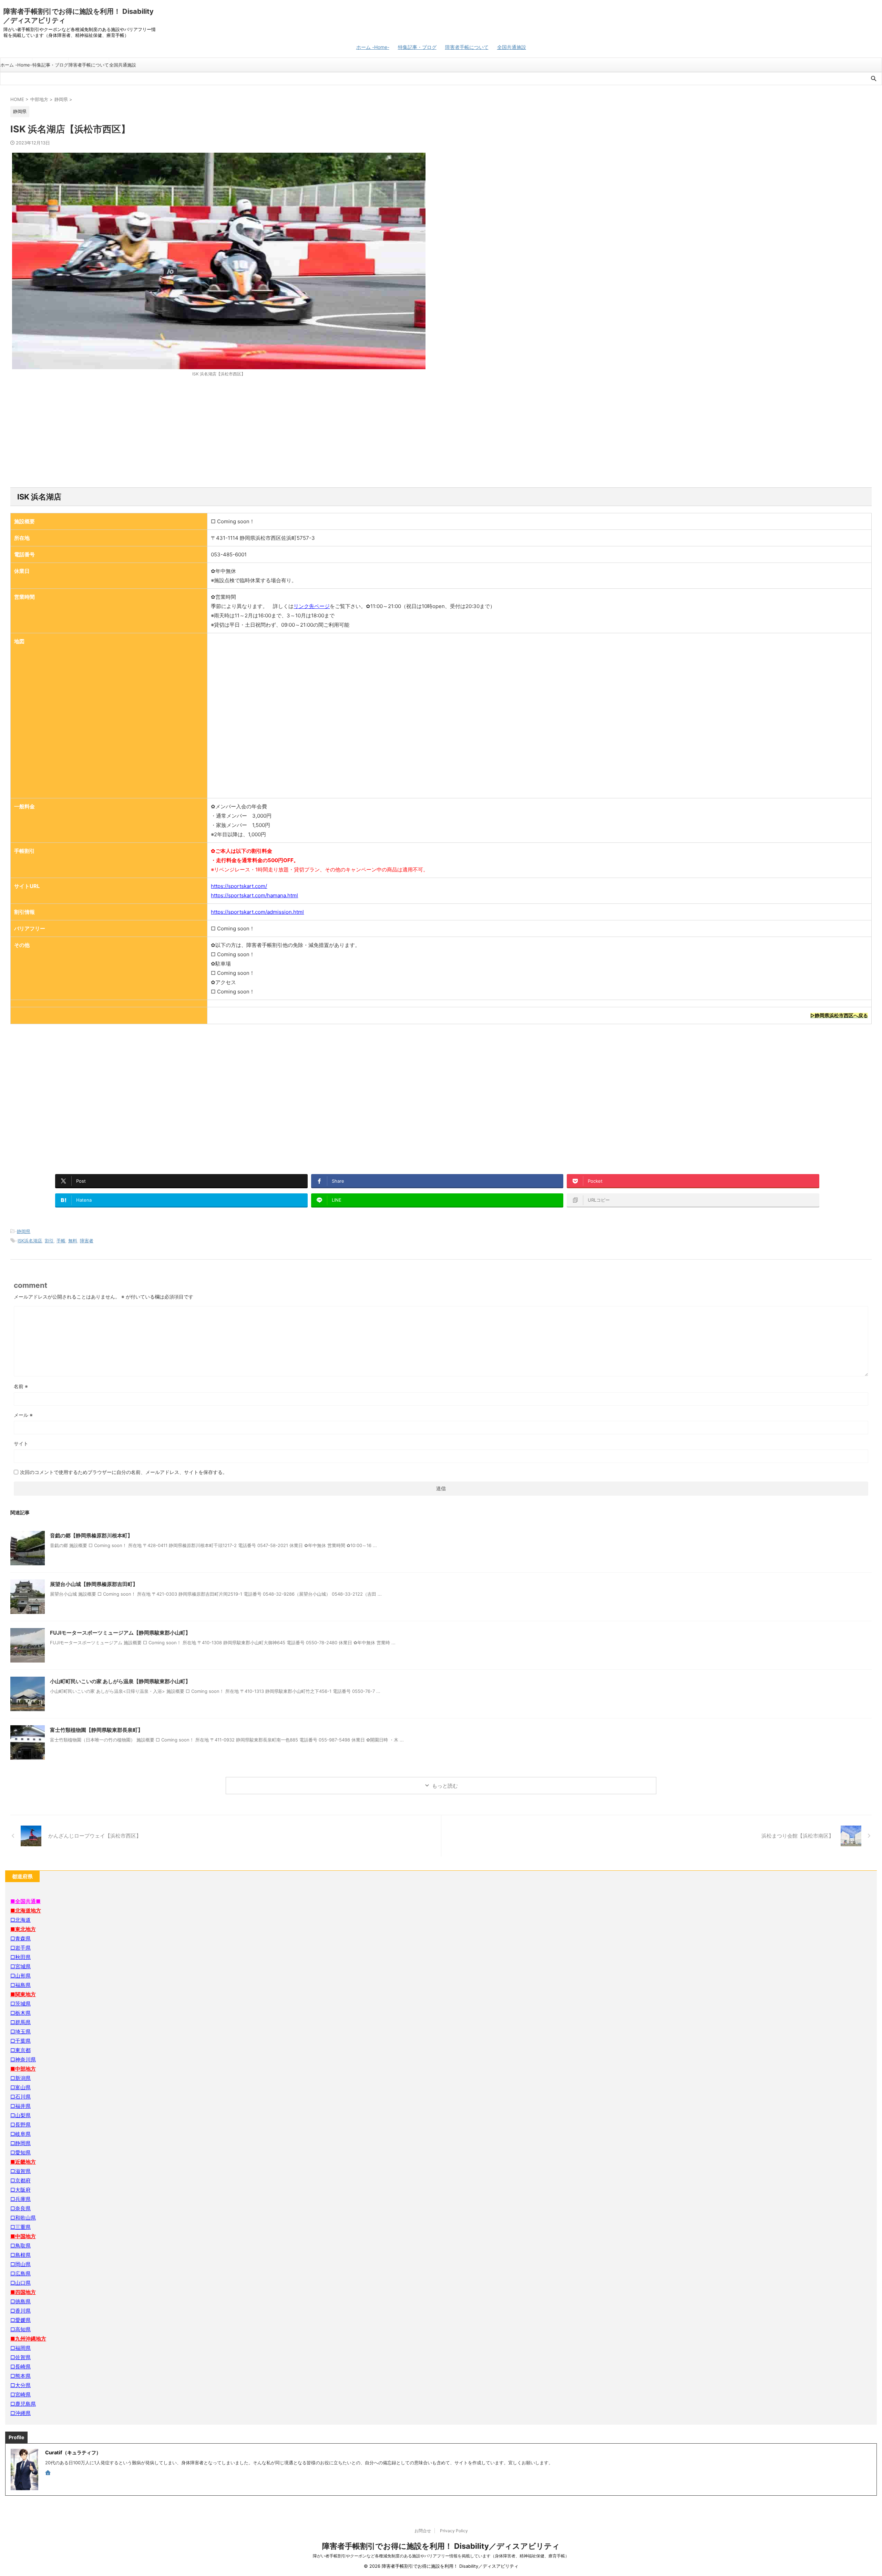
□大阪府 (20, 2190)
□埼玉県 (20, 2032)
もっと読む (445, 1786)
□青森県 (20, 1938)
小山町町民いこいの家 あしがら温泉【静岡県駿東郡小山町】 (120, 1681)
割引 (49, 1241)
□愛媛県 (20, 2320)
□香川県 (20, 2311)
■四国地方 (23, 2292)
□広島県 (20, 2274)
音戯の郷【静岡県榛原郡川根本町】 (91, 1536)
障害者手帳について (467, 47)
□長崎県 (20, 2367)
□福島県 (20, 1985)
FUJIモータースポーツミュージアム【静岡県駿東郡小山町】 (120, 1633)
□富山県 (20, 2087)
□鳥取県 (20, 2246)
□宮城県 (20, 1966)
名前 (21, 1386)
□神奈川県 (23, 2059)
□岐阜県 (20, 2134)
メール (23, 1415)
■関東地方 (23, 1994)
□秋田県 (20, 1957)
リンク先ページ (312, 606)
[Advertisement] (441, 432)
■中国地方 (23, 2236)
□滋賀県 (20, 2171)
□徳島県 (20, 2301)
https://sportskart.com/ (239, 886)
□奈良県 (20, 2208)
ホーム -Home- (373, 47)
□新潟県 (20, 2078)
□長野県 (20, 2125)
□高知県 (20, 2329)
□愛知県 (20, 2153)
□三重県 (20, 2227)
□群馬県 (20, 2022)
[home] (49, 2473)
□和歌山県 (23, 2218)
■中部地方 (23, 2069)
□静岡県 (20, 2143)
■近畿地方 (23, 2162)
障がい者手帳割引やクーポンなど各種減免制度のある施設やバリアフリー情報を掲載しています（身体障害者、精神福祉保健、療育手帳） (441, 2556)
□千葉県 (20, 2041)
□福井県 (20, 2106)
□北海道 (20, 1920)
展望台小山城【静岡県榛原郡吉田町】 (94, 1584)
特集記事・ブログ (417, 47)
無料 (73, 1241)
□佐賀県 (20, 2357)
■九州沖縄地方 (28, 2339)
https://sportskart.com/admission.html (257, 912)
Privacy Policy (454, 2531)
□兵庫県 (20, 2199)
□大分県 (20, 2385)
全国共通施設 (512, 47)
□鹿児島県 (23, 2404)
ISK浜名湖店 (30, 1241)
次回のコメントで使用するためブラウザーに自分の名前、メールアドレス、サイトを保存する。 (124, 1472)
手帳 (61, 1241)
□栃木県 (20, 2013)
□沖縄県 (20, 2413)
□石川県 (20, 2097)
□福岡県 (20, 2348)
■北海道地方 (26, 1911)
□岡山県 (20, 2264)
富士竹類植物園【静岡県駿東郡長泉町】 (96, 1730)
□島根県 (20, 2255)
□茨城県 (20, 2004)
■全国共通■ (25, 1901)
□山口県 (20, 2283)
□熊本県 (20, 2376)
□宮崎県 (20, 2395)
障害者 (87, 1241)
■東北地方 (23, 1929)
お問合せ (423, 2531)
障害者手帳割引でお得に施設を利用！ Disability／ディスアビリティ (441, 2546)
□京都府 (20, 2180)
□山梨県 (20, 2115)
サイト (21, 1443)
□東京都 (20, 2050)
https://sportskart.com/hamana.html (254, 895)
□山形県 (20, 1976)
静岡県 (24, 1231)
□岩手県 (20, 1948)
